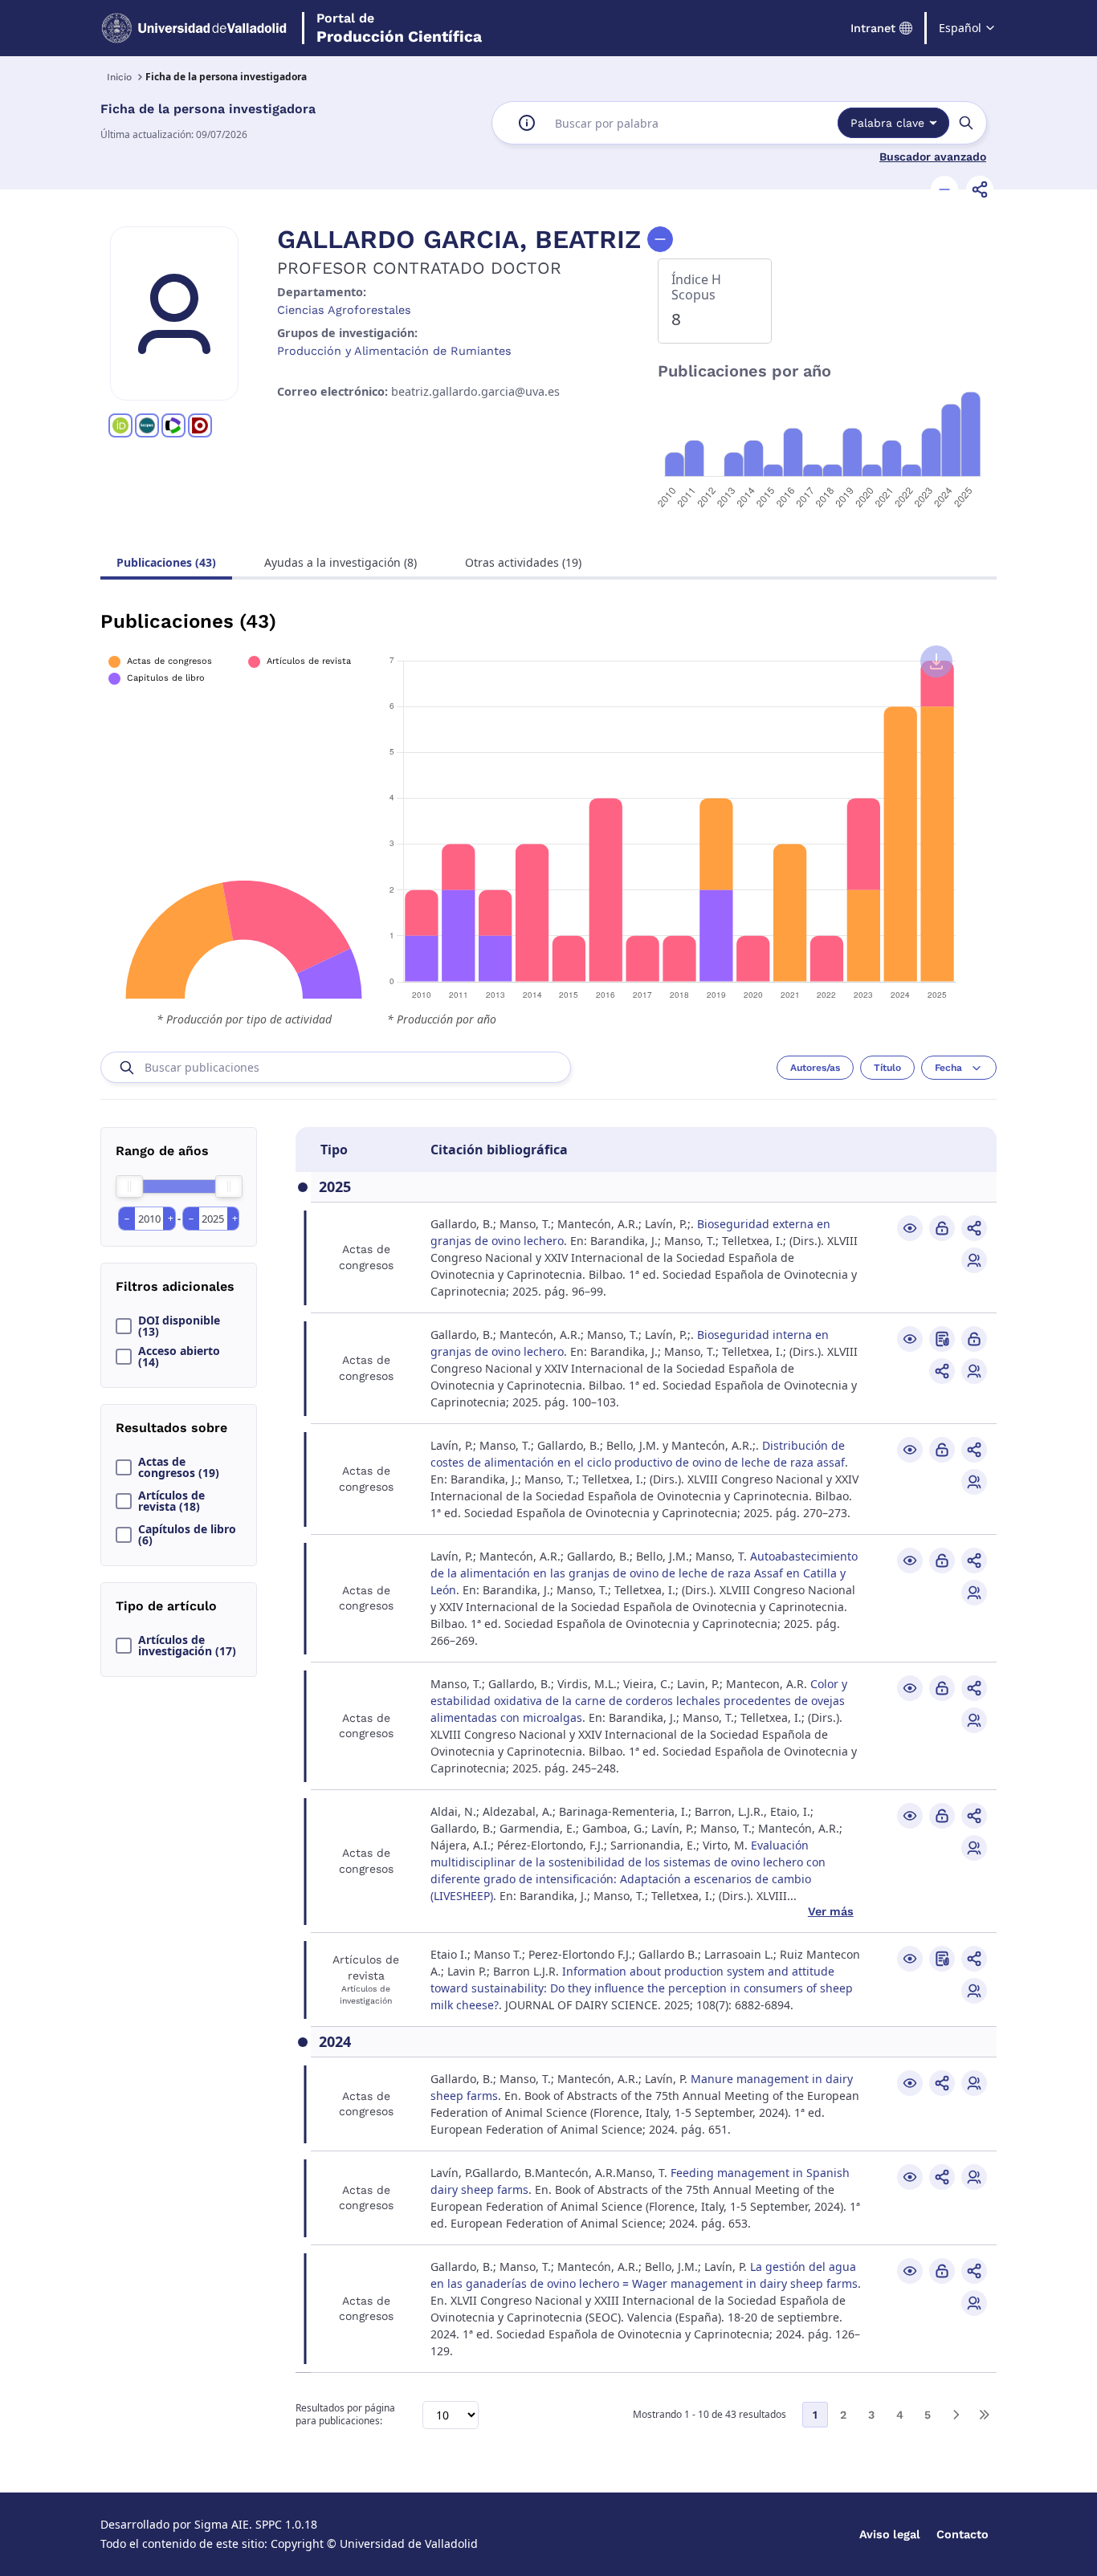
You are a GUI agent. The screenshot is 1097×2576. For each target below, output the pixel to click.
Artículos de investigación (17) (187, 1646)
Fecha (948, 1068)
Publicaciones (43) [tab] (166, 562)
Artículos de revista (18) (171, 1501)
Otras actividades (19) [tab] (523, 562)
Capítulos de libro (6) (187, 1535)
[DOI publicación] (942, 1339)
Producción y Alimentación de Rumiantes (394, 351)
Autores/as (815, 1068)
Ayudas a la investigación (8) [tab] (341, 562)
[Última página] (984, 2415)
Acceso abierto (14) (179, 1357)
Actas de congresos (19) (179, 1467)
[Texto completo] (942, 1228)
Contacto (962, 2534)
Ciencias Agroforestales (344, 310)
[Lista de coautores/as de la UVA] (974, 1260)
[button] (944, 189)
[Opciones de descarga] (936, 661)
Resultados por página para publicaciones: (345, 2415)
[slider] (129, 1186)
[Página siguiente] (956, 2415)
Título (887, 1068)
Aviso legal (890, 2534)
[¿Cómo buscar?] (527, 123)
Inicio (119, 77)
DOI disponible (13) (179, 1326)
